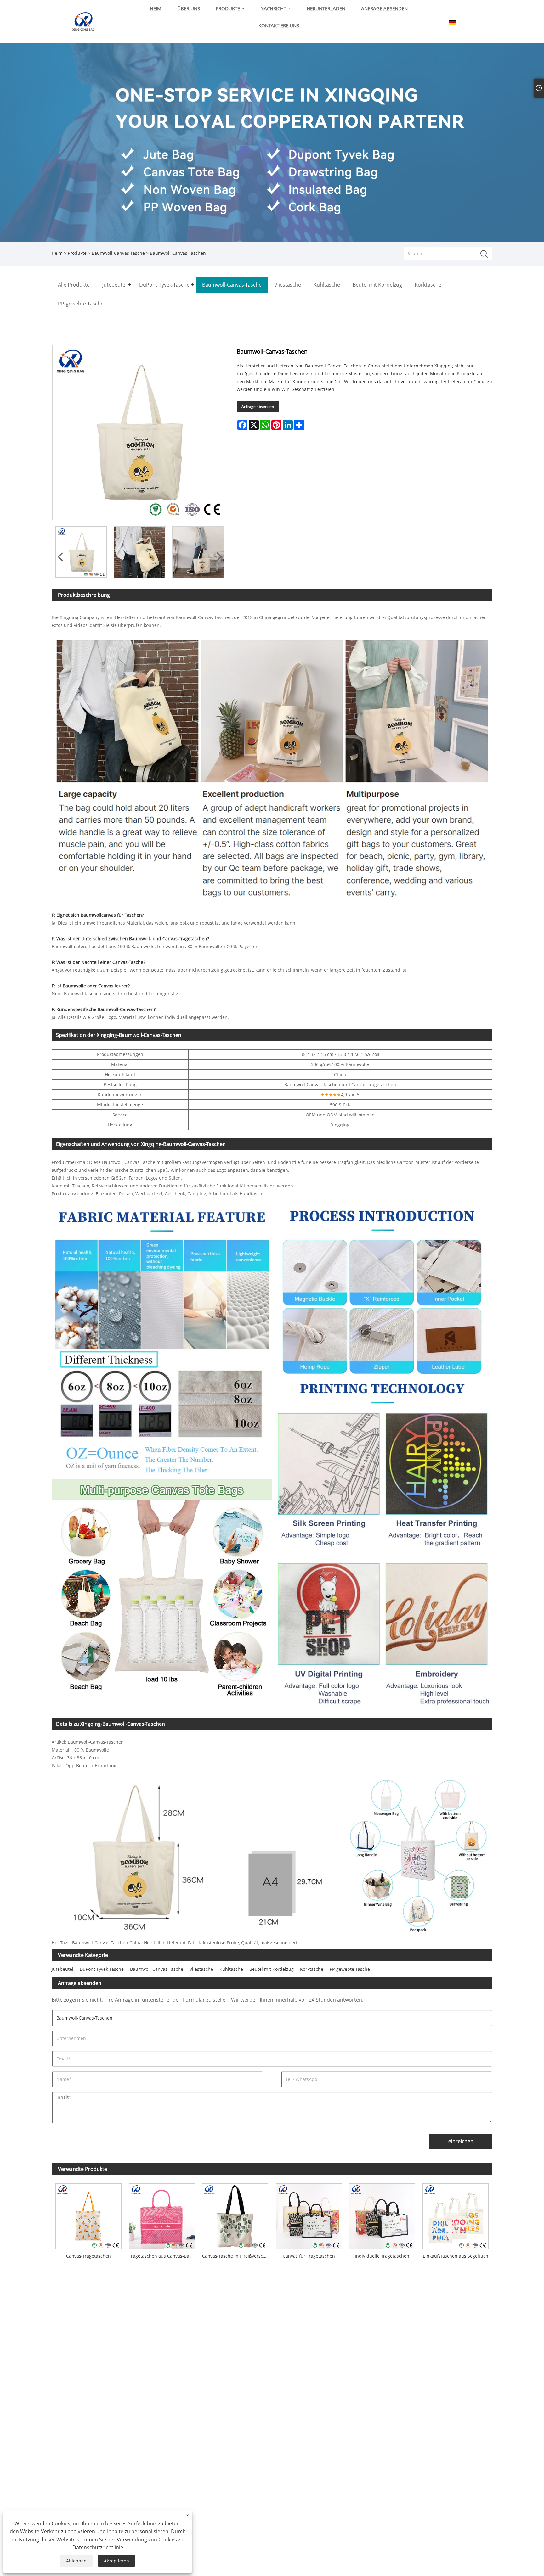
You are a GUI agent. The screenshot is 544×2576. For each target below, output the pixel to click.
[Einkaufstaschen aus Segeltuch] (456, 2215)
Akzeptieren (116, 2561)
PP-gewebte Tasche (350, 1969)
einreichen (461, 2141)
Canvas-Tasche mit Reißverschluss (237, 2256)
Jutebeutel (62, 1969)
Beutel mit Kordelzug (272, 1969)
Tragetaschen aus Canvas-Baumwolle (164, 2256)
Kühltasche (231, 1969)
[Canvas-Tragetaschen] (88, 2215)
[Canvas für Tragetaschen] (309, 2215)
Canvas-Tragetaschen (88, 2256)
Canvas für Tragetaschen (309, 2256)
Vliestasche (201, 1969)
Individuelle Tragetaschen (382, 2256)
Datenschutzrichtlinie (98, 2547)
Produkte (77, 253)
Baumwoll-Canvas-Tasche (118, 253)
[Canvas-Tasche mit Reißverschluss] (235, 2215)
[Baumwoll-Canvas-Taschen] (81, 552)
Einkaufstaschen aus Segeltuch (456, 2256)
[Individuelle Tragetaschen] (382, 2215)
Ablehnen (76, 2561)
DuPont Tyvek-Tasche (102, 1969)
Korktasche (312, 1969)
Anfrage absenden (258, 407)
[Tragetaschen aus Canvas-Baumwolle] (162, 2215)
